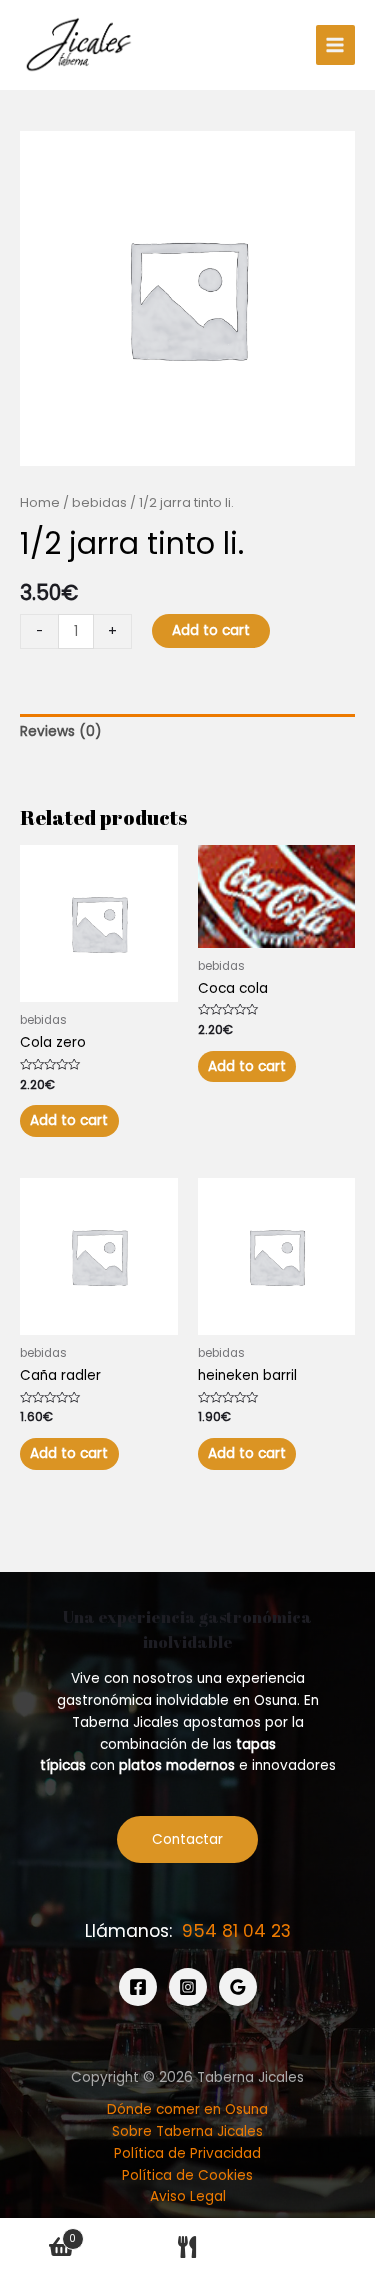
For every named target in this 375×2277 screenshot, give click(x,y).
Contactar (187, 1839)
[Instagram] (188, 1987)
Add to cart (211, 630)
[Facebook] (138, 1987)
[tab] (187, 732)
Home (40, 502)
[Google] (238, 1987)
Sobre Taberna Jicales (187, 2131)
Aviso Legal (188, 2196)
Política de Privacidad (187, 2153)
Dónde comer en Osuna (187, 2109)
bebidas (99, 502)
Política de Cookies (187, 2175)
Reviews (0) (61, 731)
